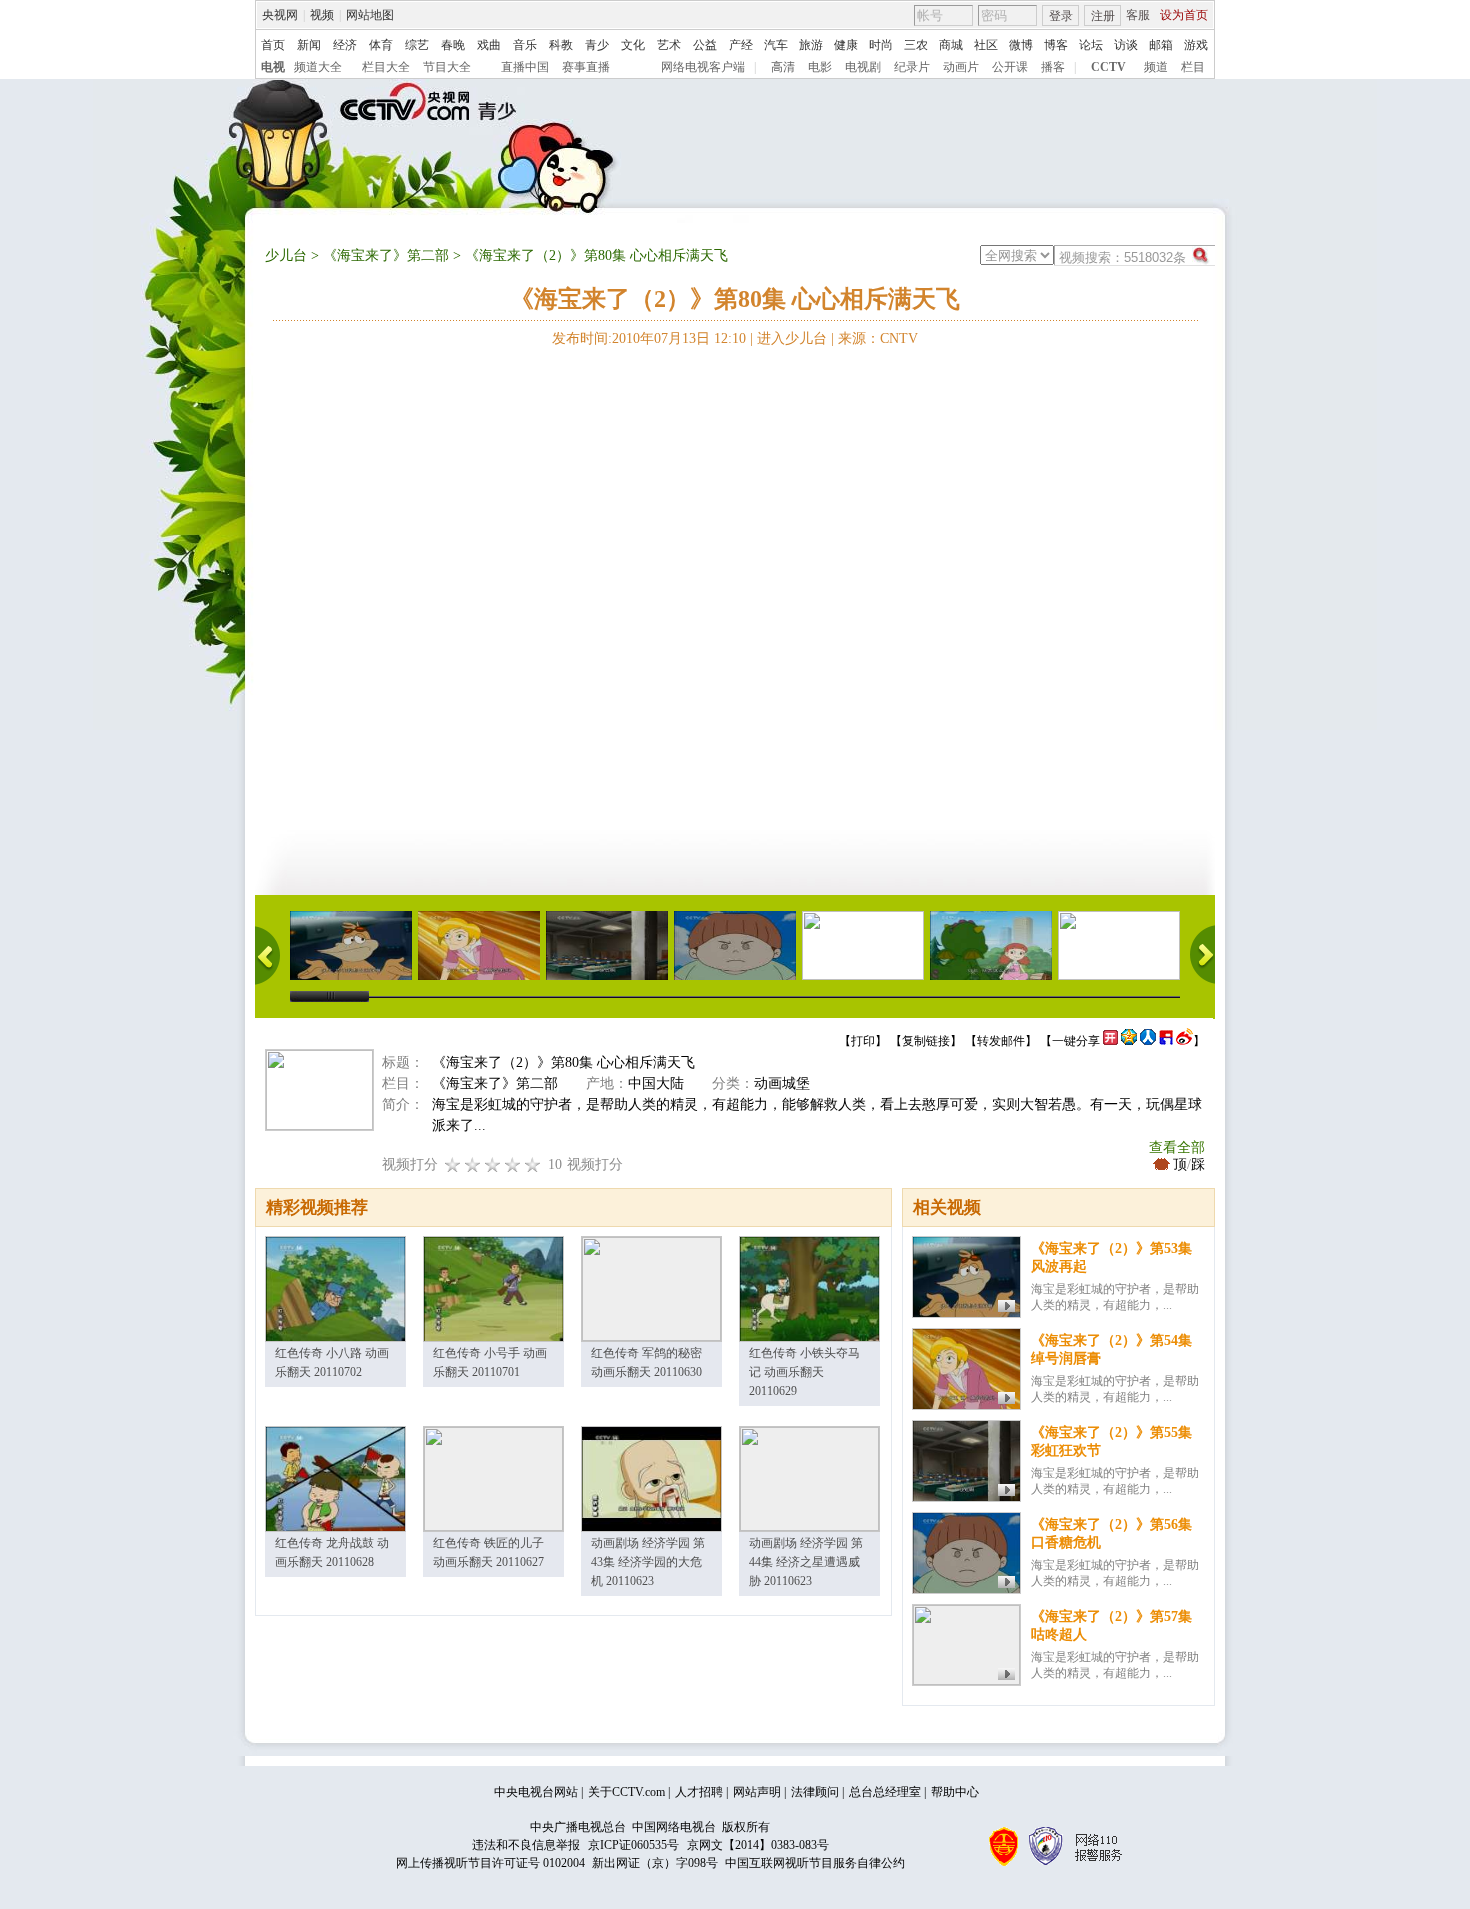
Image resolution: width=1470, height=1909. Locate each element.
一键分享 (1076, 1041)
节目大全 (447, 67)
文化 (633, 45)
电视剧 (863, 67)
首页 (273, 45)
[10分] (533, 1164)
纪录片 (912, 67)
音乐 (525, 45)
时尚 (881, 45)
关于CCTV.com (626, 1792)
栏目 (1193, 67)
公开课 (1010, 67)
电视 (273, 67)
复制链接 (926, 1041)
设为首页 (1184, 15)
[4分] (473, 1164)
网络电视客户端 (703, 67)
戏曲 (489, 45)
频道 (1156, 67)
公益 (705, 45)
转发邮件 (1001, 1041)
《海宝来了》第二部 (386, 255)
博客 (1056, 45)
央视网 (280, 15)
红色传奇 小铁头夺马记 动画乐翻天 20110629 (804, 1372)
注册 (1103, 16)
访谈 (1126, 45)
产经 (741, 45)
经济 (345, 45)
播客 (1053, 67)
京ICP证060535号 (633, 1845)
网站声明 (757, 1792)
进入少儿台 (792, 338)
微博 (1021, 45)
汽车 (776, 45)
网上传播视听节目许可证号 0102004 (490, 1863)
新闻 (309, 45)
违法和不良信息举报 (526, 1845)
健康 (846, 45)
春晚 (453, 45)
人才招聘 (699, 1792)
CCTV (1108, 67)
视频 (322, 15)
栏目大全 (386, 67)
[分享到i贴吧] (1166, 1041)
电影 (820, 67)
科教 (561, 45)
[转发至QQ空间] (1129, 1041)
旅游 (811, 45)
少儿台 (286, 255)
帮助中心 (955, 1792)
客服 (1138, 15)
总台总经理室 (885, 1792)
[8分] (513, 1164)
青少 (597, 45)
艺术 (669, 45)
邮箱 (1161, 45)
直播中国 (525, 67)
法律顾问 (815, 1792)
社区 (986, 45)
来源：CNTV (878, 338)
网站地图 (370, 15)
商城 (951, 45)
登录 (1061, 16)
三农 (916, 45)
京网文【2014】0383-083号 (758, 1845)
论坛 (1091, 45)
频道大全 (318, 67)
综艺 (417, 45)
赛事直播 (586, 67)
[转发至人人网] (1148, 1041)
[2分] (453, 1164)
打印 (863, 1041)
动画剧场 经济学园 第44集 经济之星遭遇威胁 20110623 (806, 1562)
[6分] (493, 1164)
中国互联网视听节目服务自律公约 (815, 1863)
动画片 (961, 67)
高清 (783, 67)
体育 (381, 45)
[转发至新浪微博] (1184, 1041)
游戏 (1196, 45)
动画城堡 (782, 1083)
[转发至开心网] (1110, 1041)
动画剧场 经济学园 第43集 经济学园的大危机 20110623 (648, 1562)
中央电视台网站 (536, 1792)
